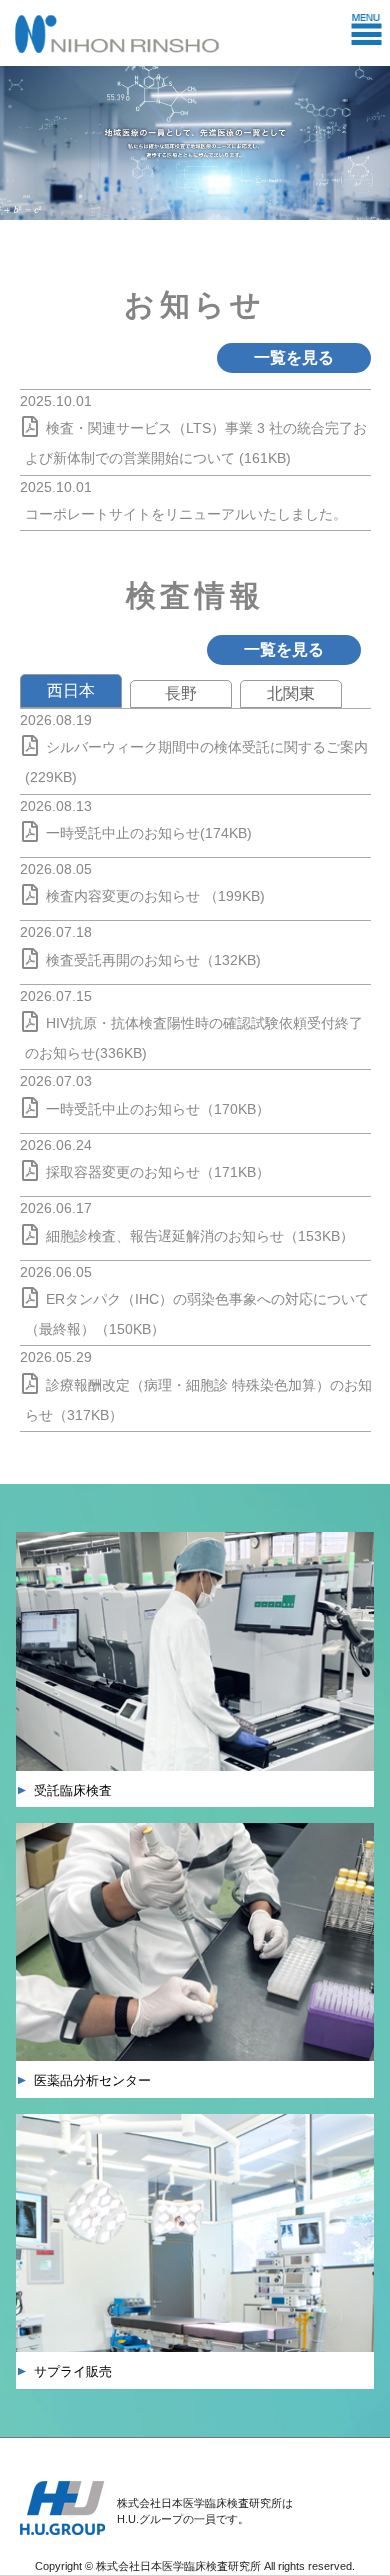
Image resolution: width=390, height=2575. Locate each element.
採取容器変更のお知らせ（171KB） (158, 1172)
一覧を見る (294, 357)
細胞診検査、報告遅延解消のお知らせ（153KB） (200, 1236)
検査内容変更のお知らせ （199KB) (155, 896)
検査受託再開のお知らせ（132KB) (153, 960)
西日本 (71, 690)
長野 (181, 693)
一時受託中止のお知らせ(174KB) (149, 833)
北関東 (291, 693)
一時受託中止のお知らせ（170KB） (158, 1109)
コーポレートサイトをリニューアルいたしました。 (186, 514)
